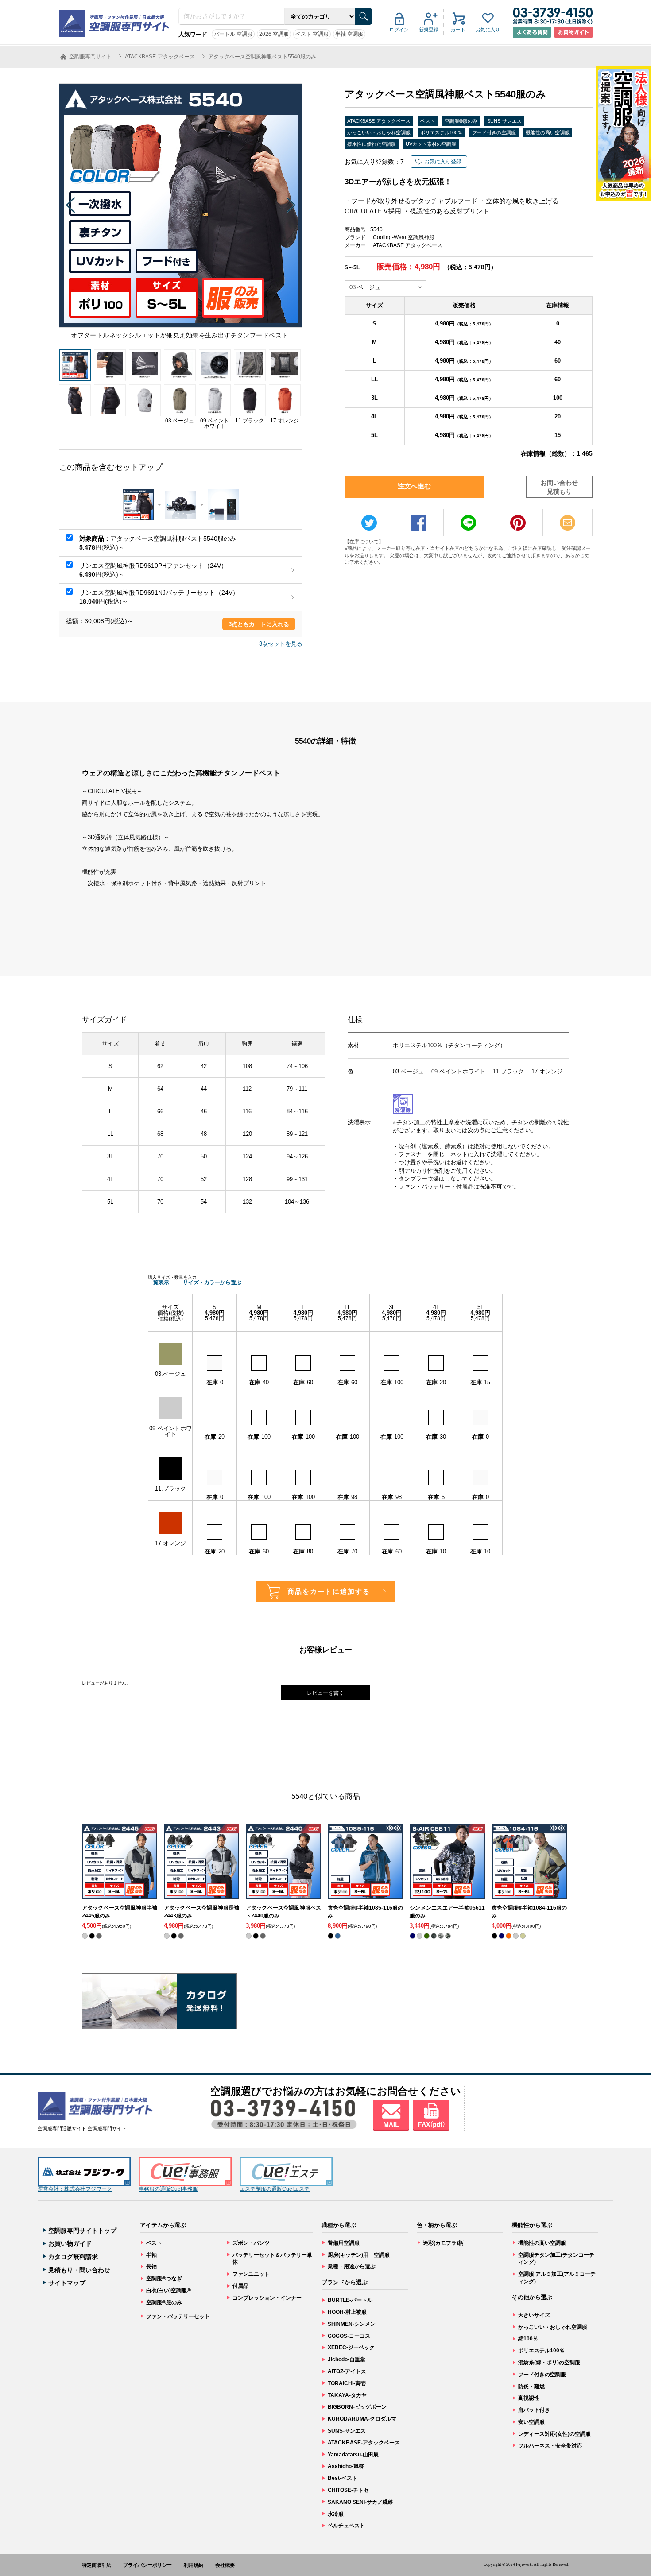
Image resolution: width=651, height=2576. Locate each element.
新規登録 (429, 30)
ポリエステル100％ (441, 132)
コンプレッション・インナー (267, 2298)
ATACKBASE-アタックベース (379, 121)
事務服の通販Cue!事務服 (168, 2189)
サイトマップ (67, 2283)
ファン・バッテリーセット (178, 2316)
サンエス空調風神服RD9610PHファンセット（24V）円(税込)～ (153, 570)
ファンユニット (251, 2274)
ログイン (399, 30)
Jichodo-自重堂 (347, 2359)
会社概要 (225, 2565)
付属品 (240, 2286)
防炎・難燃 (531, 2386)
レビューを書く (325, 1693)
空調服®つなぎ (164, 2278)
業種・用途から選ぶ (352, 2266)
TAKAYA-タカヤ (347, 2395)
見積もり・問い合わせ (79, 2270)
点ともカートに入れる (259, 624)
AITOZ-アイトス (347, 2371)
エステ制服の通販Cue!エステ (275, 2189)
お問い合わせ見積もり (559, 487)
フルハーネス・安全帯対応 (550, 2446)
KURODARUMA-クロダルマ (362, 2419)
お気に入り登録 (443, 162)
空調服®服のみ (461, 121)
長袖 (151, 2266)
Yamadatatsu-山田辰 (353, 2455)
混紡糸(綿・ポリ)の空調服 (549, 2363)
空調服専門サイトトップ (82, 2231)
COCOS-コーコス (349, 2336)
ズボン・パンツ (251, 2243)
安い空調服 (531, 2422)
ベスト (428, 121)
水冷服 (336, 2514)
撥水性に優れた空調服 (372, 144)
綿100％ (528, 2339)
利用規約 (194, 2565)
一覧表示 (159, 1282)
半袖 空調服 (349, 34)
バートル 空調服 (233, 34)
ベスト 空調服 (312, 34)
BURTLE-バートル (350, 2300)
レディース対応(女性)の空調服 (554, 2434)
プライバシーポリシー (147, 2565)
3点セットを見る (281, 644)
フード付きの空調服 (494, 132)
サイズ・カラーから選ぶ (212, 1282)
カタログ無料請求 (73, 2257)
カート (458, 30)
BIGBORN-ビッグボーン (357, 2407)
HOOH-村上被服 (347, 2312)
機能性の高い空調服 (548, 132)
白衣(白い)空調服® (169, 2290)
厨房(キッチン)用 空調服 (359, 2255)
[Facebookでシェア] (419, 523)
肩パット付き (534, 2410)
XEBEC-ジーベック (351, 2347)
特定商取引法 (97, 2565)
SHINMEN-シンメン (352, 2324)
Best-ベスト (343, 2478)
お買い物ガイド (70, 2243)
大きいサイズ (534, 2315)
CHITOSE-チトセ (348, 2490)
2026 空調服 (274, 34)
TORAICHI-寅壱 (347, 2383)
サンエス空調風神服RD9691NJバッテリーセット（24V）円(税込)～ (159, 597)
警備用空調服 (344, 2243)
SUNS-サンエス (504, 121)
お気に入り (488, 30)
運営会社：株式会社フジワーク (75, 2189)
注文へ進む (414, 486)
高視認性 (529, 2398)
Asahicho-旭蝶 (346, 2466)
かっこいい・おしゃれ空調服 (379, 132)
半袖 (151, 2255)
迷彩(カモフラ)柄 (443, 2243)
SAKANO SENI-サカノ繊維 (360, 2502)
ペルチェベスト (346, 2526)
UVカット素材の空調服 (431, 144)
